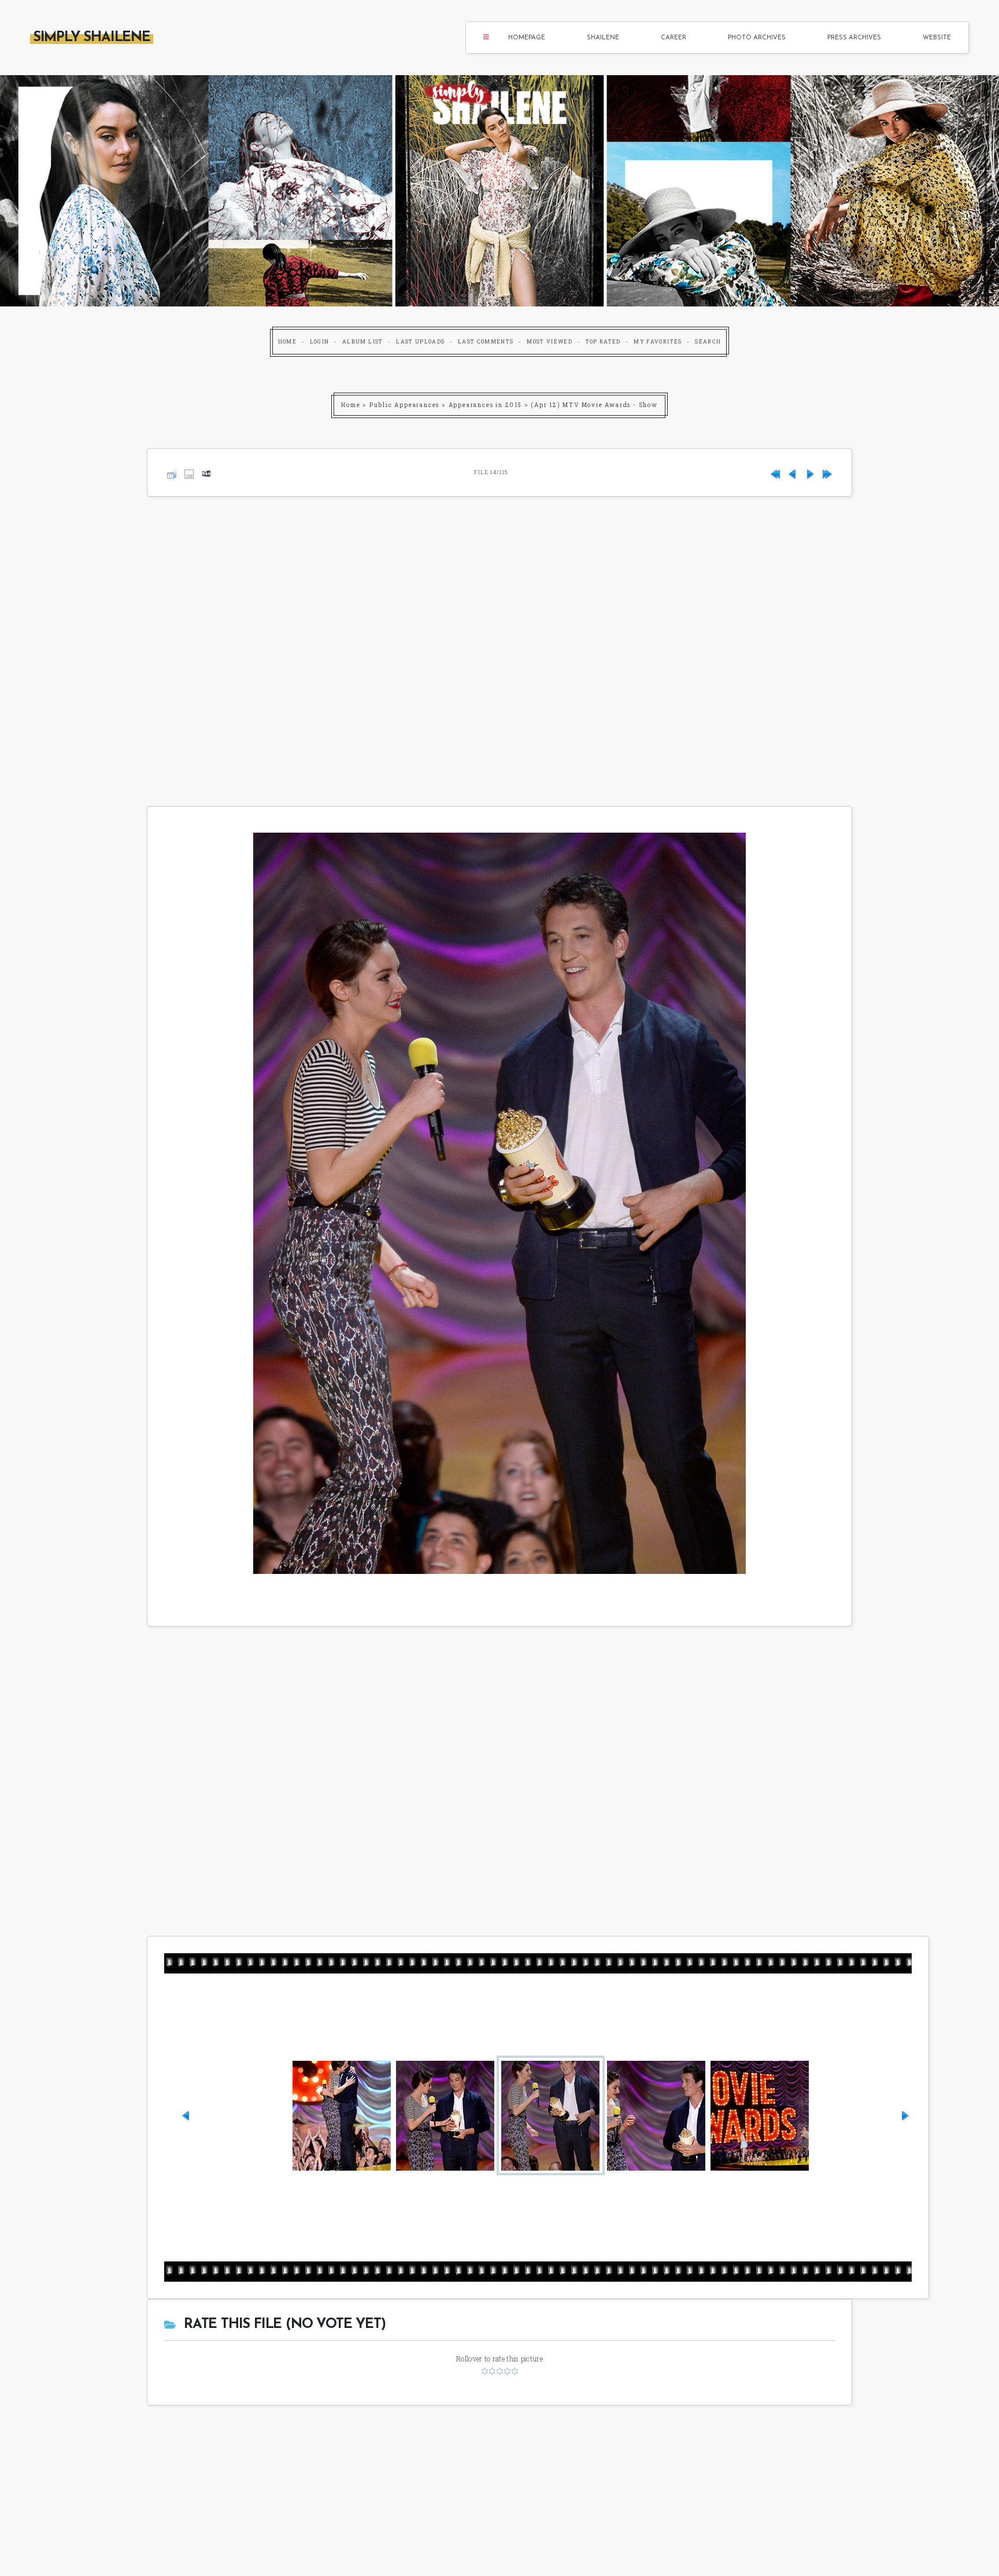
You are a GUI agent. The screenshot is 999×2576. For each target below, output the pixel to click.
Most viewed (550, 341)
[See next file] (810, 472)
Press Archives (854, 38)
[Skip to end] (827, 472)
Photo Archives (757, 38)
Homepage (527, 38)
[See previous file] (793, 472)
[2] (492, 2371)
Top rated (603, 341)
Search (708, 341)
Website (937, 38)
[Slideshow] (206, 472)
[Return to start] (775, 472)
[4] (507, 2371)
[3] (500, 2371)
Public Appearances (404, 405)
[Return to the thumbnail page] (172, 472)
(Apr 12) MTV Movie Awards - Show (594, 405)
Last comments (486, 341)
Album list (363, 341)
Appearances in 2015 (485, 405)
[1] (485, 2371)
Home (287, 341)
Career (674, 38)
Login (320, 341)
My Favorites (658, 341)
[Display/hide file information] (189, 472)
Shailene (603, 38)
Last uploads (420, 341)
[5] (515, 2371)
